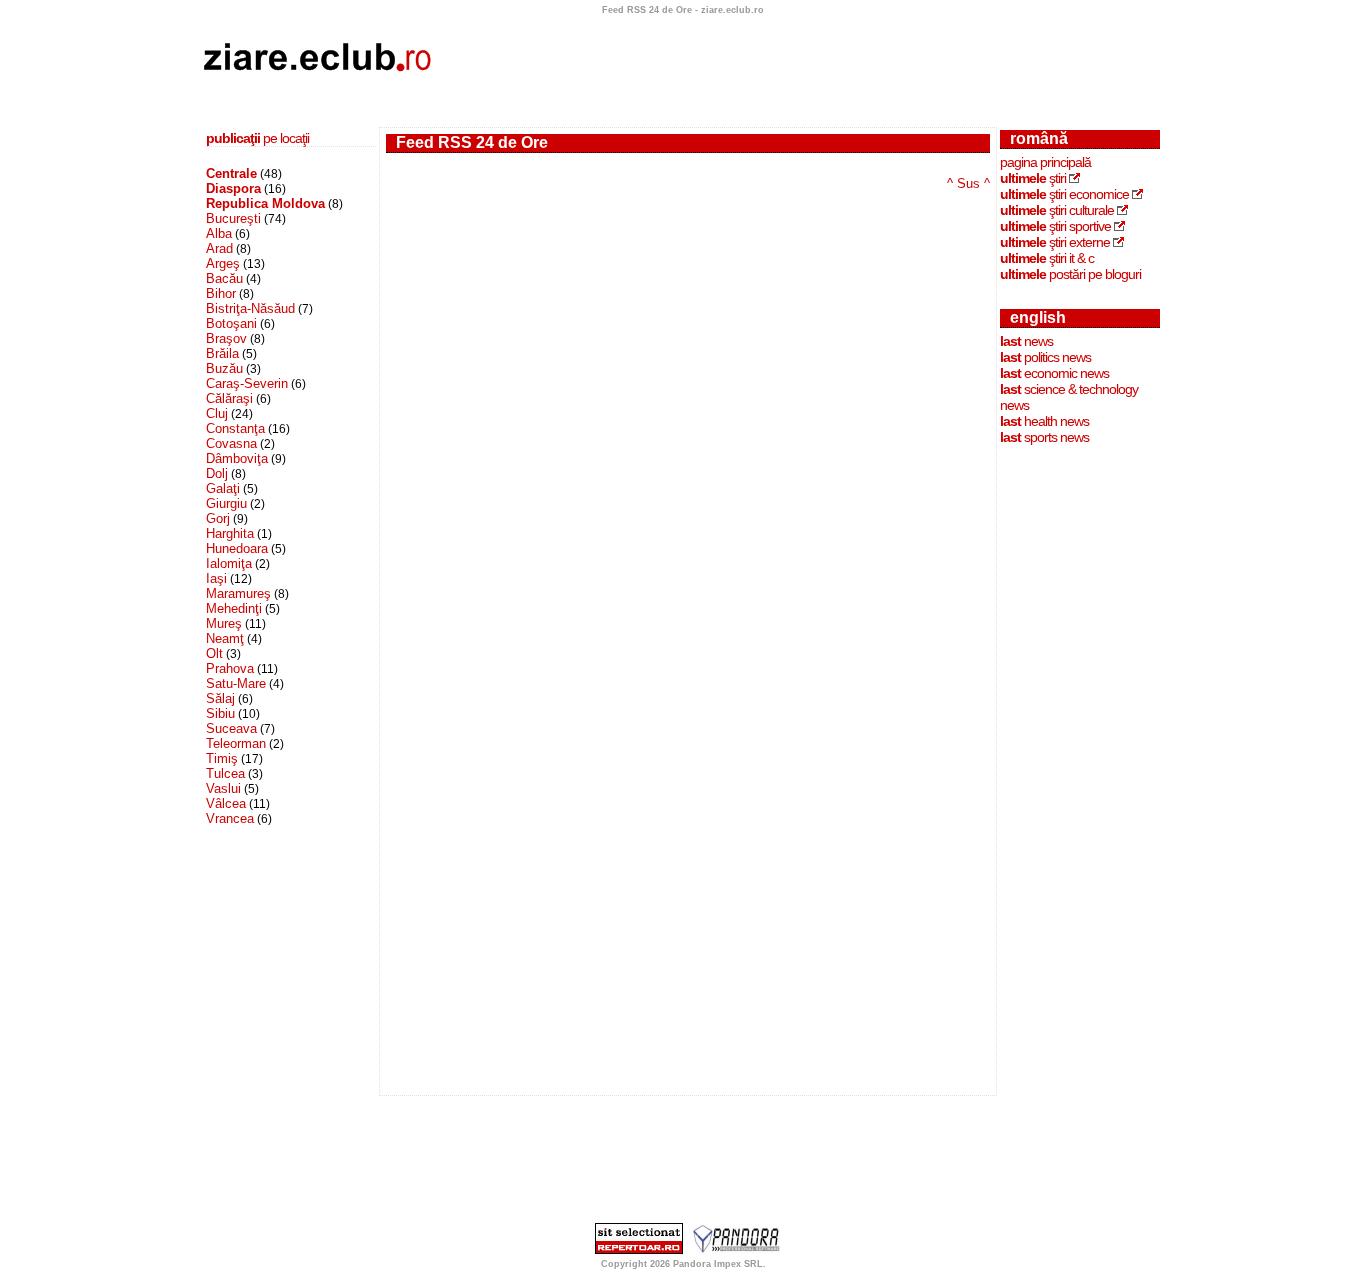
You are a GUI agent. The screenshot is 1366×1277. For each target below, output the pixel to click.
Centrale (231, 173)
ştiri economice (1064, 194)
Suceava (231, 728)
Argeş (223, 263)
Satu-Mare (236, 683)
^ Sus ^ (968, 183)
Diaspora (233, 188)
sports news (1044, 437)
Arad (219, 248)
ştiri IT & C (1047, 258)
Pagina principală (1045, 162)
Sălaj (220, 698)
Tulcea (225, 773)
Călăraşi (229, 398)
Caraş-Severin (247, 383)
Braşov (226, 338)
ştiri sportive (1055, 226)
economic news (1054, 373)
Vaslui (223, 788)
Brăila (222, 353)
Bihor (221, 293)
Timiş (222, 758)
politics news (1045, 357)
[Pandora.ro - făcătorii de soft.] (737, 1250)
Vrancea (230, 818)
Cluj (217, 413)
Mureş (224, 623)
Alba (219, 233)
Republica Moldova (265, 203)
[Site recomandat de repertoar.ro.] (639, 1250)
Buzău (224, 368)
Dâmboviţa (237, 458)
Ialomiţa (229, 563)
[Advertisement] (801, 63)
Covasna (231, 443)
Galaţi (223, 488)
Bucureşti (233, 218)
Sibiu (220, 713)
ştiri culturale (1057, 210)
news (1026, 341)
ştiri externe (1055, 242)
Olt (214, 653)
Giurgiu (226, 503)
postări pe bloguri (1070, 274)
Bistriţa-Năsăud (250, 308)
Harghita (230, 533)
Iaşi (216, 578)
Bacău (224, 278)
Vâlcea (226, 803)
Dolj (217, 473)
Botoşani (231, 323)
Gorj (218, 518)
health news (1044, 421)
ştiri (1033, 178)
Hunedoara (237, 548)
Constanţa (235, 428)
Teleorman (236, 743)
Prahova (230, 668)
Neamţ (225, 638)
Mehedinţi (234, 608)
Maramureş (238, 593)
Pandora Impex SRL (718, 1264)
